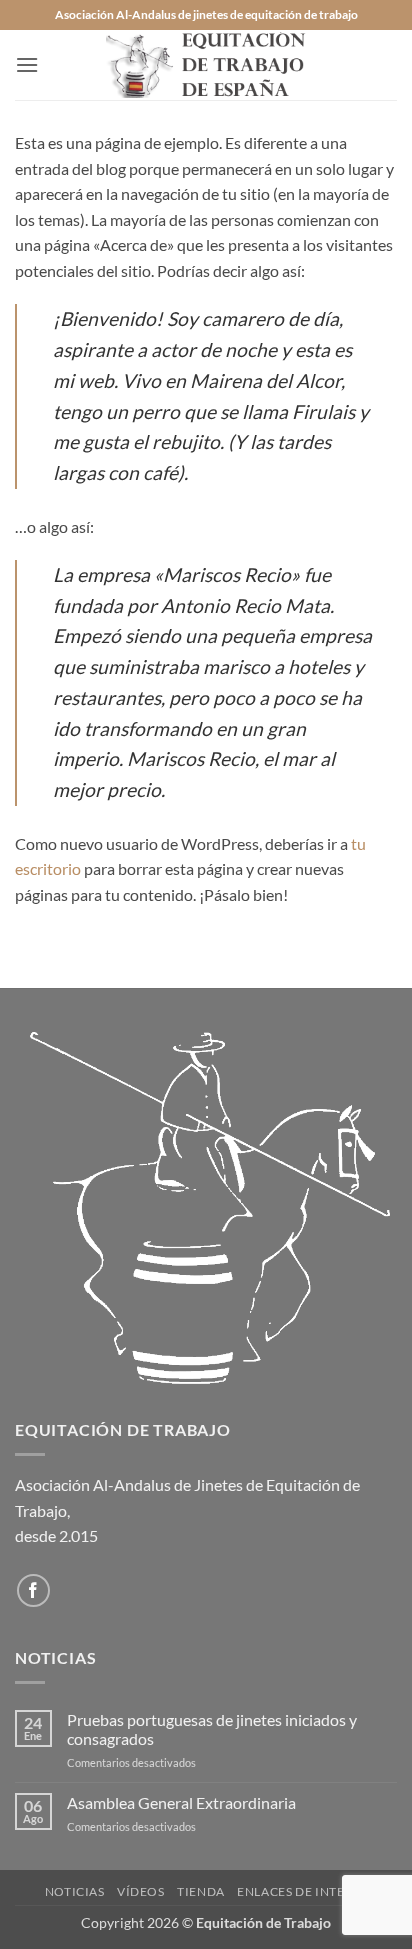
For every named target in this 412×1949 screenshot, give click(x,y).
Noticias (75, 1891)
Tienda (201, 1891)
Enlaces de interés (302, 1891)
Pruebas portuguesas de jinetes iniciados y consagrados (212, 1729)
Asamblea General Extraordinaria (181, 1802)
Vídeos (141, 1891)
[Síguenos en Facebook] (33, 1590)
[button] (27, 64)
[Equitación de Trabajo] (206, 65)
